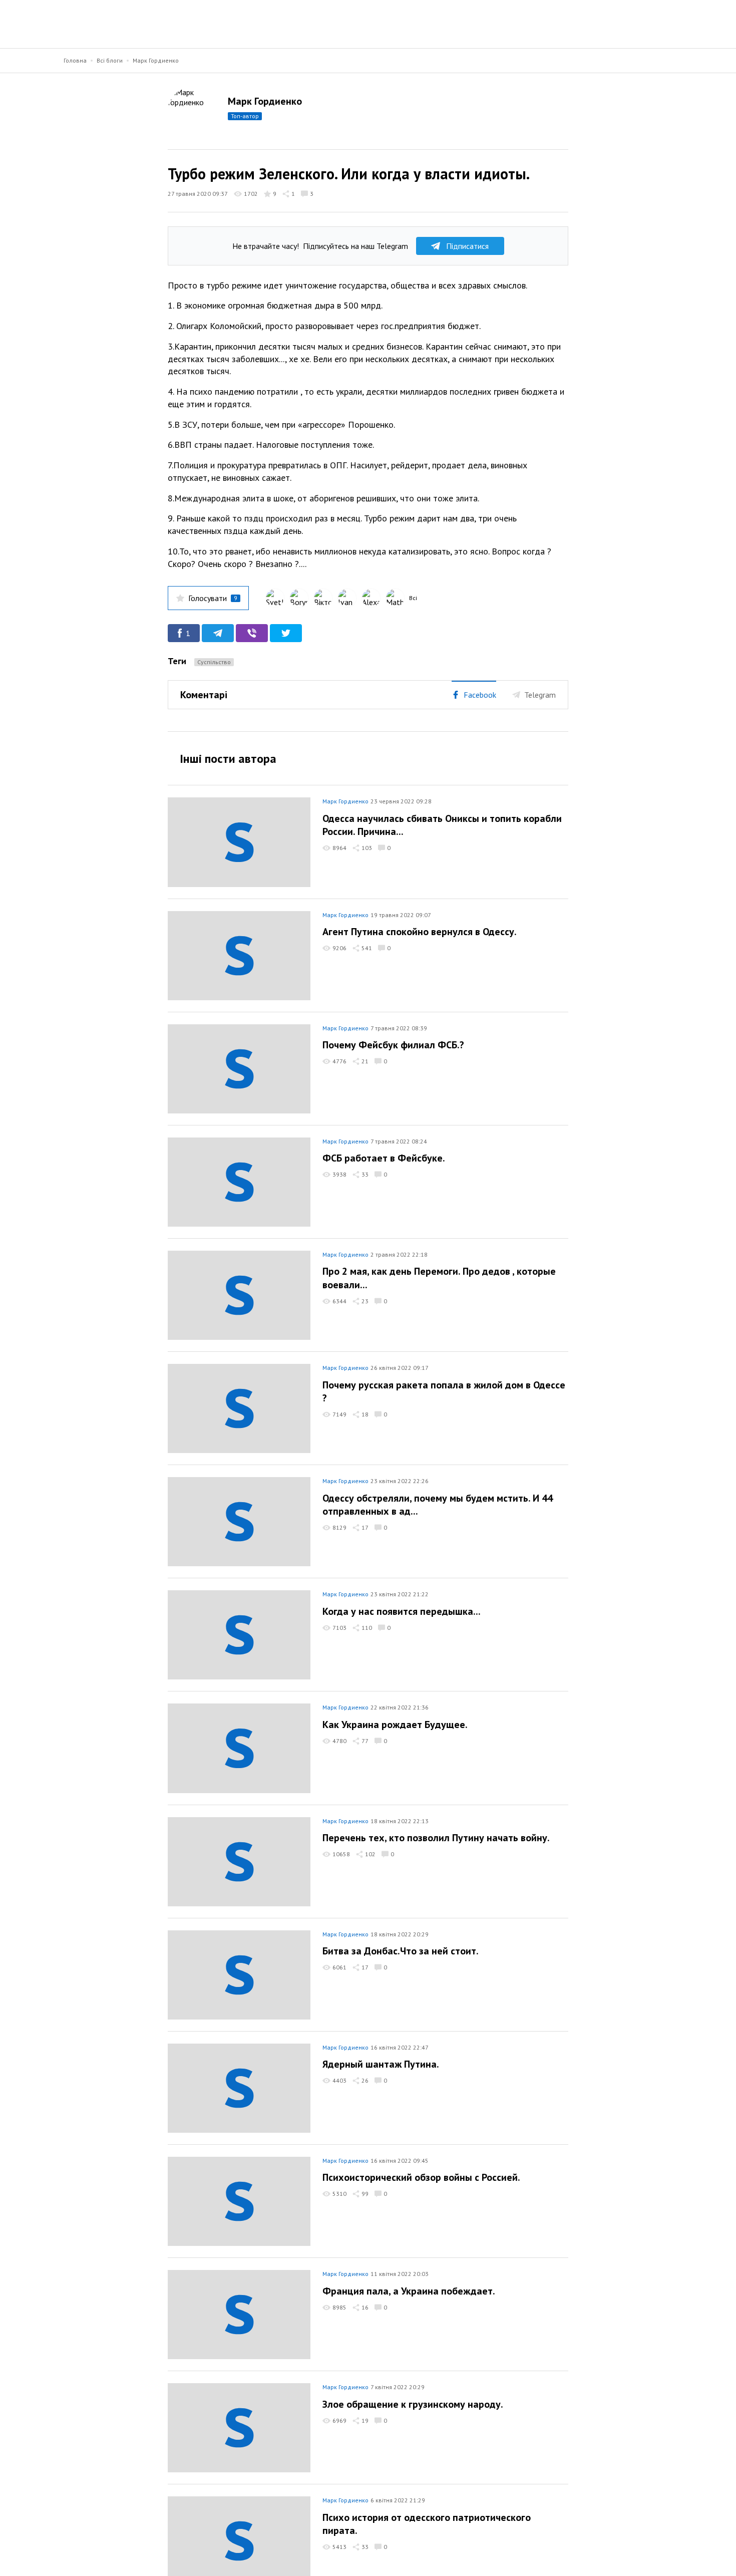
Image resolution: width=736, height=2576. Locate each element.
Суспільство (214, 662)
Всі (413, 598)
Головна (75, 60)
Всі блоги (110, 60)
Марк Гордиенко (156, 60)
